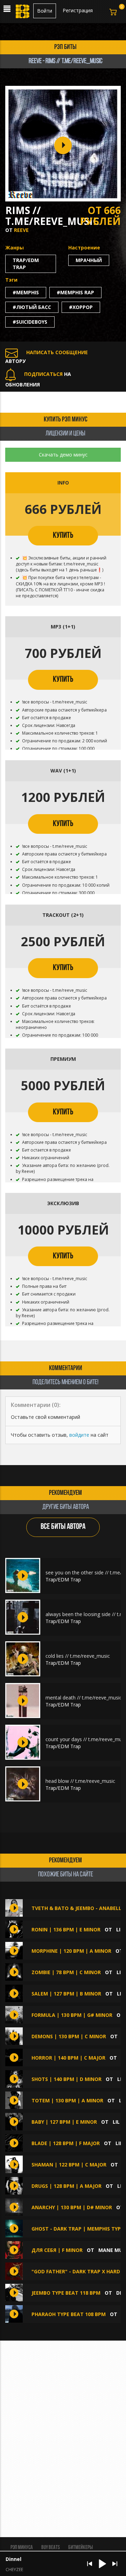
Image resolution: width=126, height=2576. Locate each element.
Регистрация (78, 10)
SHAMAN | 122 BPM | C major (69, 2165)
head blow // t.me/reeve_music (80, 1781)
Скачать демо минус (63, 455)
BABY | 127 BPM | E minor (64, 2122)
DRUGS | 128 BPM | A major (66, 2186)
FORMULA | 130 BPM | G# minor (72, 2015)
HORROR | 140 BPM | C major (68, 2058)
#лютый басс (32, 307)
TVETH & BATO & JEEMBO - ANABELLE (78, 1908)
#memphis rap (75, 292)
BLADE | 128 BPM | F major (66, 2143)
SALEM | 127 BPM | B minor (66, 1994)
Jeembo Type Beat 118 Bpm (66, 2293)
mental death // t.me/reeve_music (84, 1698)
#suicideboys (30, 322)
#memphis (26, 292)
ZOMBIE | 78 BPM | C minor (66, 1972)
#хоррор (81, 307)
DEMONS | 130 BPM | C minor (69, 2036)
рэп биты (65, 47)
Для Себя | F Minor (57, 2250)
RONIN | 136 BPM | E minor (66, 1929)
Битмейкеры (80, 2548)
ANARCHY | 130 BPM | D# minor (72, 2207)
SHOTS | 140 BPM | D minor (66, 2079)
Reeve (21, 230)
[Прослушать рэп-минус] (23, 1575)
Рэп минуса (22, 2548)
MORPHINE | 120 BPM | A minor (71, 1951)
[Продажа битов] (23, 13)
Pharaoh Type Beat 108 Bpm (69, 2314)
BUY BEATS (51, 2548)
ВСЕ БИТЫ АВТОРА (63, 1527)
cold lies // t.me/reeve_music (78, 1656)
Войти (45, 11)
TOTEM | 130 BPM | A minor (67, 2100)
